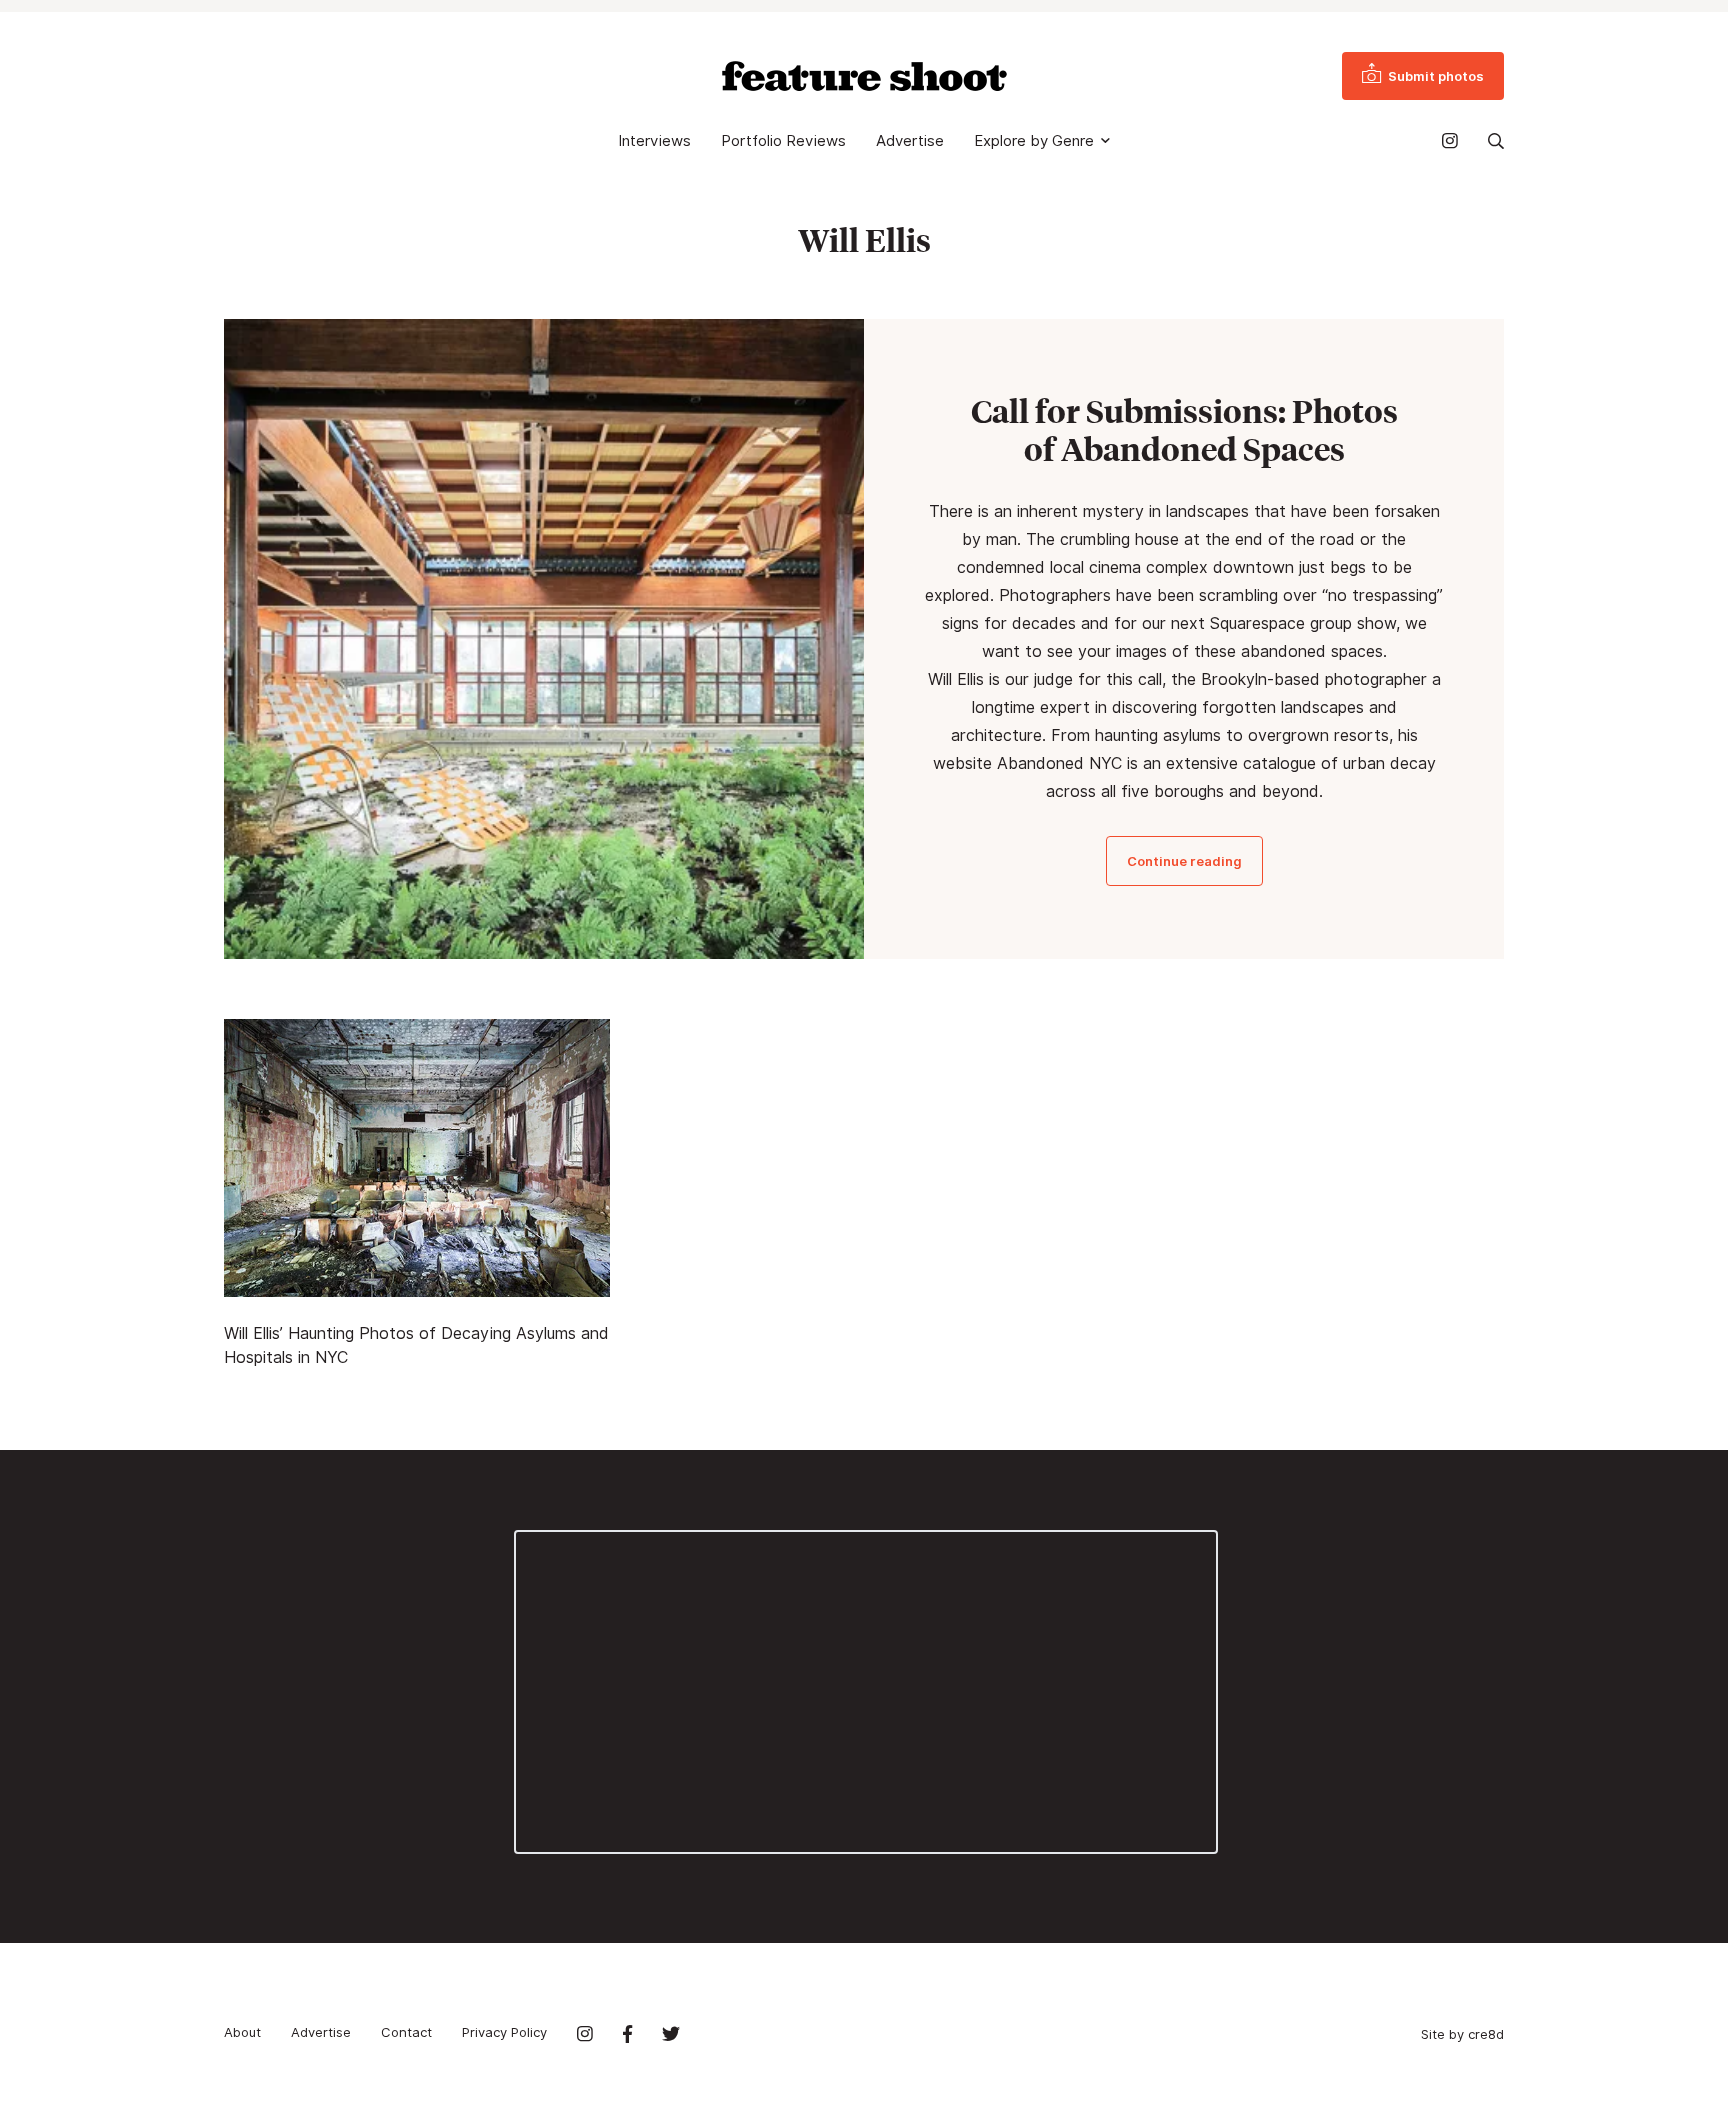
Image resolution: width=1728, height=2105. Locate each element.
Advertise (910, 141)
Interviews (654, 141)
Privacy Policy (504, 2032)
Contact (406, 2032)
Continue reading (1184, 861)
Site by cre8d (1462, 2034)
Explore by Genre (1034, 141)
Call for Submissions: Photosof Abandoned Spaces (1184, 430)
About (242, 2032)
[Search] (1496, 141)
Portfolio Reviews (783, 141)
